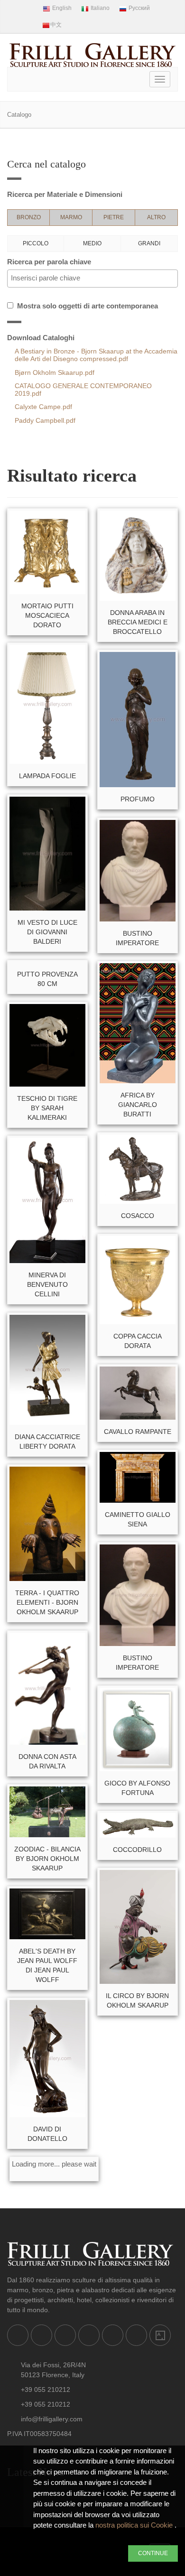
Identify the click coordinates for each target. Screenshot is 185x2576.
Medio (92, 243)
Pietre (114, 217)
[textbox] (95, 278)
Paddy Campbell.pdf (45, 421)
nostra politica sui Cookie (135, 2525)
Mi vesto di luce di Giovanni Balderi (47, 932)
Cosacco (138, 1216)
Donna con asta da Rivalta (47, 1761)
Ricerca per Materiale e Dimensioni (65, 194)
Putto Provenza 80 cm (47, 979)
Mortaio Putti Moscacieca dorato (47, 615)
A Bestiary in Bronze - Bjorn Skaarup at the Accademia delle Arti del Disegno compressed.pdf (96, 355)
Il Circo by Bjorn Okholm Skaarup (137, 2000)
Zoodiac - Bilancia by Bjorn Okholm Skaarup (47, 1859)
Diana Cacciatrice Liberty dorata (47, 1441)
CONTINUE (153, 2553)
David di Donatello (47, 2134)
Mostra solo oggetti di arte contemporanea (86, 306)
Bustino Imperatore (137, 938)
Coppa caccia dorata (138, 1341)
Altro (156, 217)
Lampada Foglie (47, 776)
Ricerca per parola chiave (49, 262)
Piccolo (36, 243)
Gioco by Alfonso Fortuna (137, 1788)
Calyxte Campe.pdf (43, 407)
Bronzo (29, 217)
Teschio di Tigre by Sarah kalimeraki (47, 1108)
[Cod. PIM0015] (47, 963)
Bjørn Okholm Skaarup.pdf (55, 373)
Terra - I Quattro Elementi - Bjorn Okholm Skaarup (47, 1602)
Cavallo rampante (138, 1432)
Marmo (71, 217)
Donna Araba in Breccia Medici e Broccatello (138, 622)
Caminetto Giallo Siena (138, 1519)
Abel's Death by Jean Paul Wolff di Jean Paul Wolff (47, 1965)
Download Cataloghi (41, 338)
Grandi (149, 243)
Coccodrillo (137, 1850)
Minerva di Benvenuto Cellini (47, 1284)
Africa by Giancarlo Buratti (138, 1105)
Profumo (138, 799)
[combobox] (92, 279)
